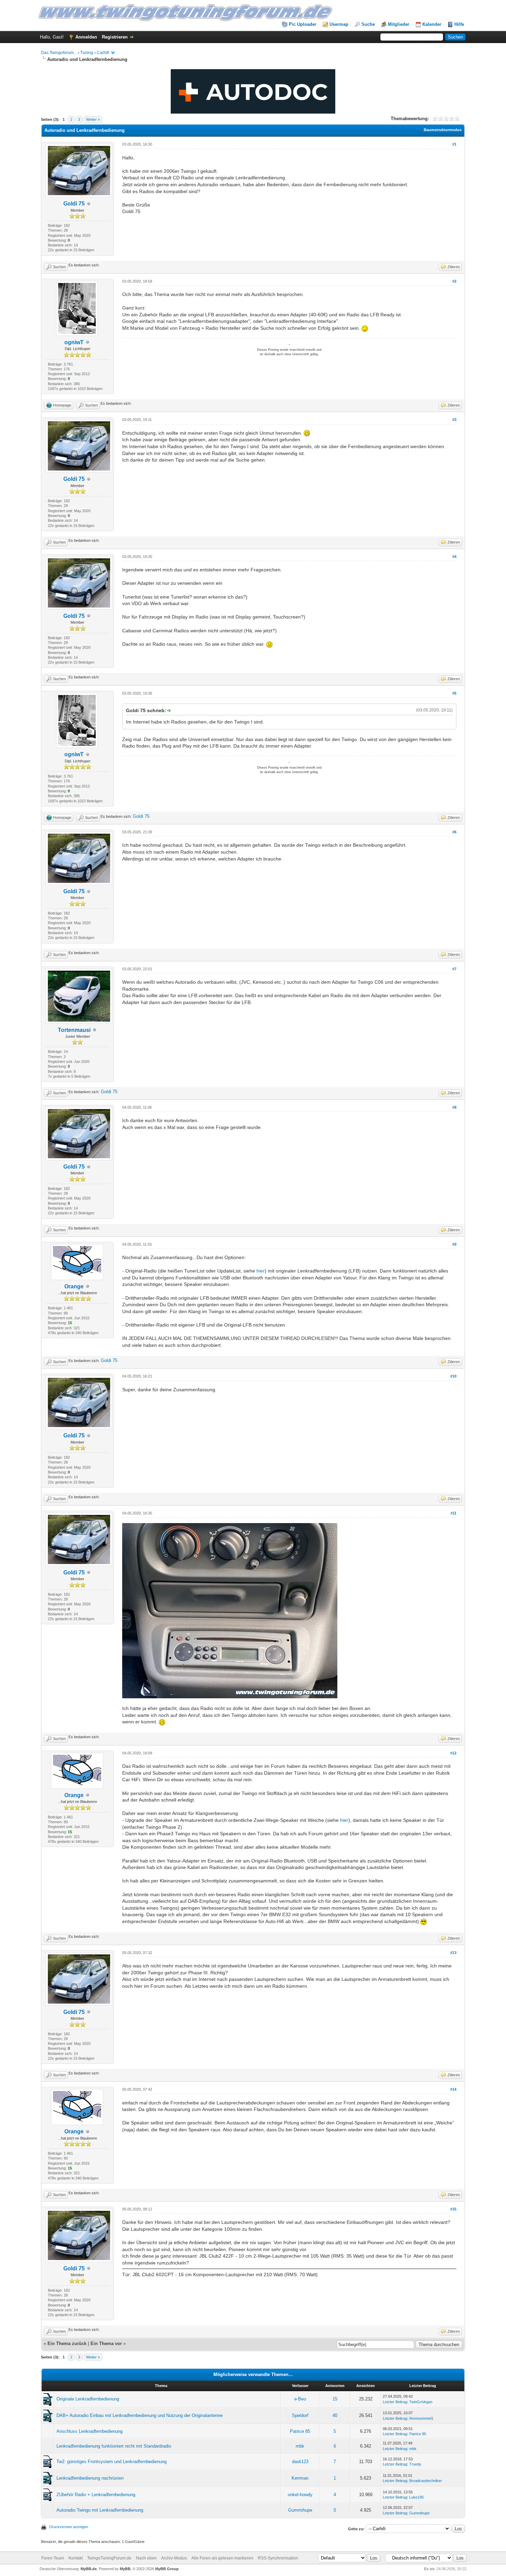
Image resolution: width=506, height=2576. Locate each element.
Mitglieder (399, 24)
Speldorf (300, 2415)
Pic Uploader (303, 24)
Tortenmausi (74, 1030)
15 (335, 2399)
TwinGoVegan (421, 2402)
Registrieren (115, 37)
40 (335, 2415)
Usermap (339, 24)
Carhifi (103, 53)
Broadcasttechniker (426, 2481)
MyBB (125, 2569)
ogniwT (74, 342)
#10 (453, 1376)
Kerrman (300, 2478)
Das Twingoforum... (59, 53)
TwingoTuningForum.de (109, 2558)
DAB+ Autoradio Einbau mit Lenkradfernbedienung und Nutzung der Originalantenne (140, 2415)
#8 (454, 1107)
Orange (74, 1286)
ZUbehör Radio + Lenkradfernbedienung (96, 2495)
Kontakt (76, 2558)
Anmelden (86, 37)
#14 (453, 2089)
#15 (453, 2209)
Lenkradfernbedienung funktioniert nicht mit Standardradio (114, 2446)
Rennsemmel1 (421, 2418)
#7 (454, 969)
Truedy (415, 2464)
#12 (453, 1753)
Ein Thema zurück (67, 2343)
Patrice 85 (300, 2431)
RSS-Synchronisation (278, 2558)
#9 (454, 1244)
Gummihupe (300, 2510)
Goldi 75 (74, 204)
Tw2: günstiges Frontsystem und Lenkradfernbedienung (112, 2462)
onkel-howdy (300, 2495)
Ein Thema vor (106, 2343)
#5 (454, 693)
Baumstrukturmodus (443, 130)
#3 (454, 420)
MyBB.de (89, 2569)
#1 (454, 144)
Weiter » (93, 119)
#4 (454, 557)
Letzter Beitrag (395, 2402)
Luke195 (417, 2497)
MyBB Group (167, 2569)
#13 (453, 1953)
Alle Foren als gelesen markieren (222, 2558)
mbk (300, 2446)
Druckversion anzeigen (69, 2527)
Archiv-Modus (174, 2558)
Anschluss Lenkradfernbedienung (89, 2431)
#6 (454, 832)
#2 (454, 281)
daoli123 (300, 2462)
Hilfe (459, 24)
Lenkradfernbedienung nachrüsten (90, 2478)
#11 (454, 1513)
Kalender (432, 24)
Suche (368, 24)
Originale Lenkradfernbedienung (88, 2399)
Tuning (87, 53)
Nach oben (146, 2558)
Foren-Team (53, 2558)
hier (261, 1271)
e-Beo (300, 2399)
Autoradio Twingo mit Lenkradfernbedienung (100, 2510)
